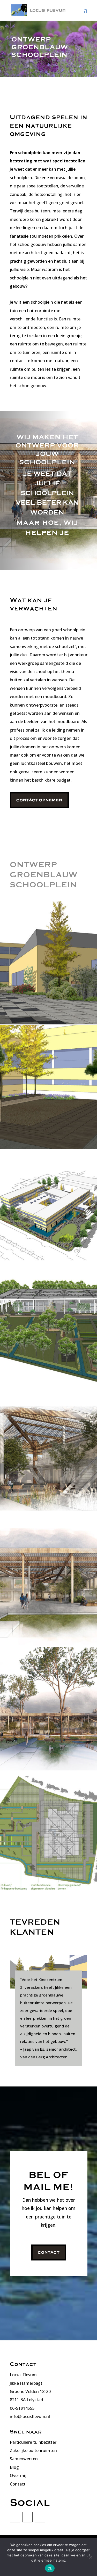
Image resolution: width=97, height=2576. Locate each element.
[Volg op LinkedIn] (15, 2517)
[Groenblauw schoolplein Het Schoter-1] (48, 1271)
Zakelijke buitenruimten (33, 2450)
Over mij (18, 2475)
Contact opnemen (39, 800)
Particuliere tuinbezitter (33, 2442)
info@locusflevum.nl (30, 2416)
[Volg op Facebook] (27, 2517)
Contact (49, 2252)
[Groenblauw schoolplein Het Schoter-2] (48, 1147)
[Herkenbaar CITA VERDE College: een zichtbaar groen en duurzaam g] (48, 1396)
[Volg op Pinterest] (40, 2517)
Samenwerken (24, 2459)
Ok (50, 2568)
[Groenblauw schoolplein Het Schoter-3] (48, 1023)
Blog (14, 2467)
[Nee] (91, 2557)
